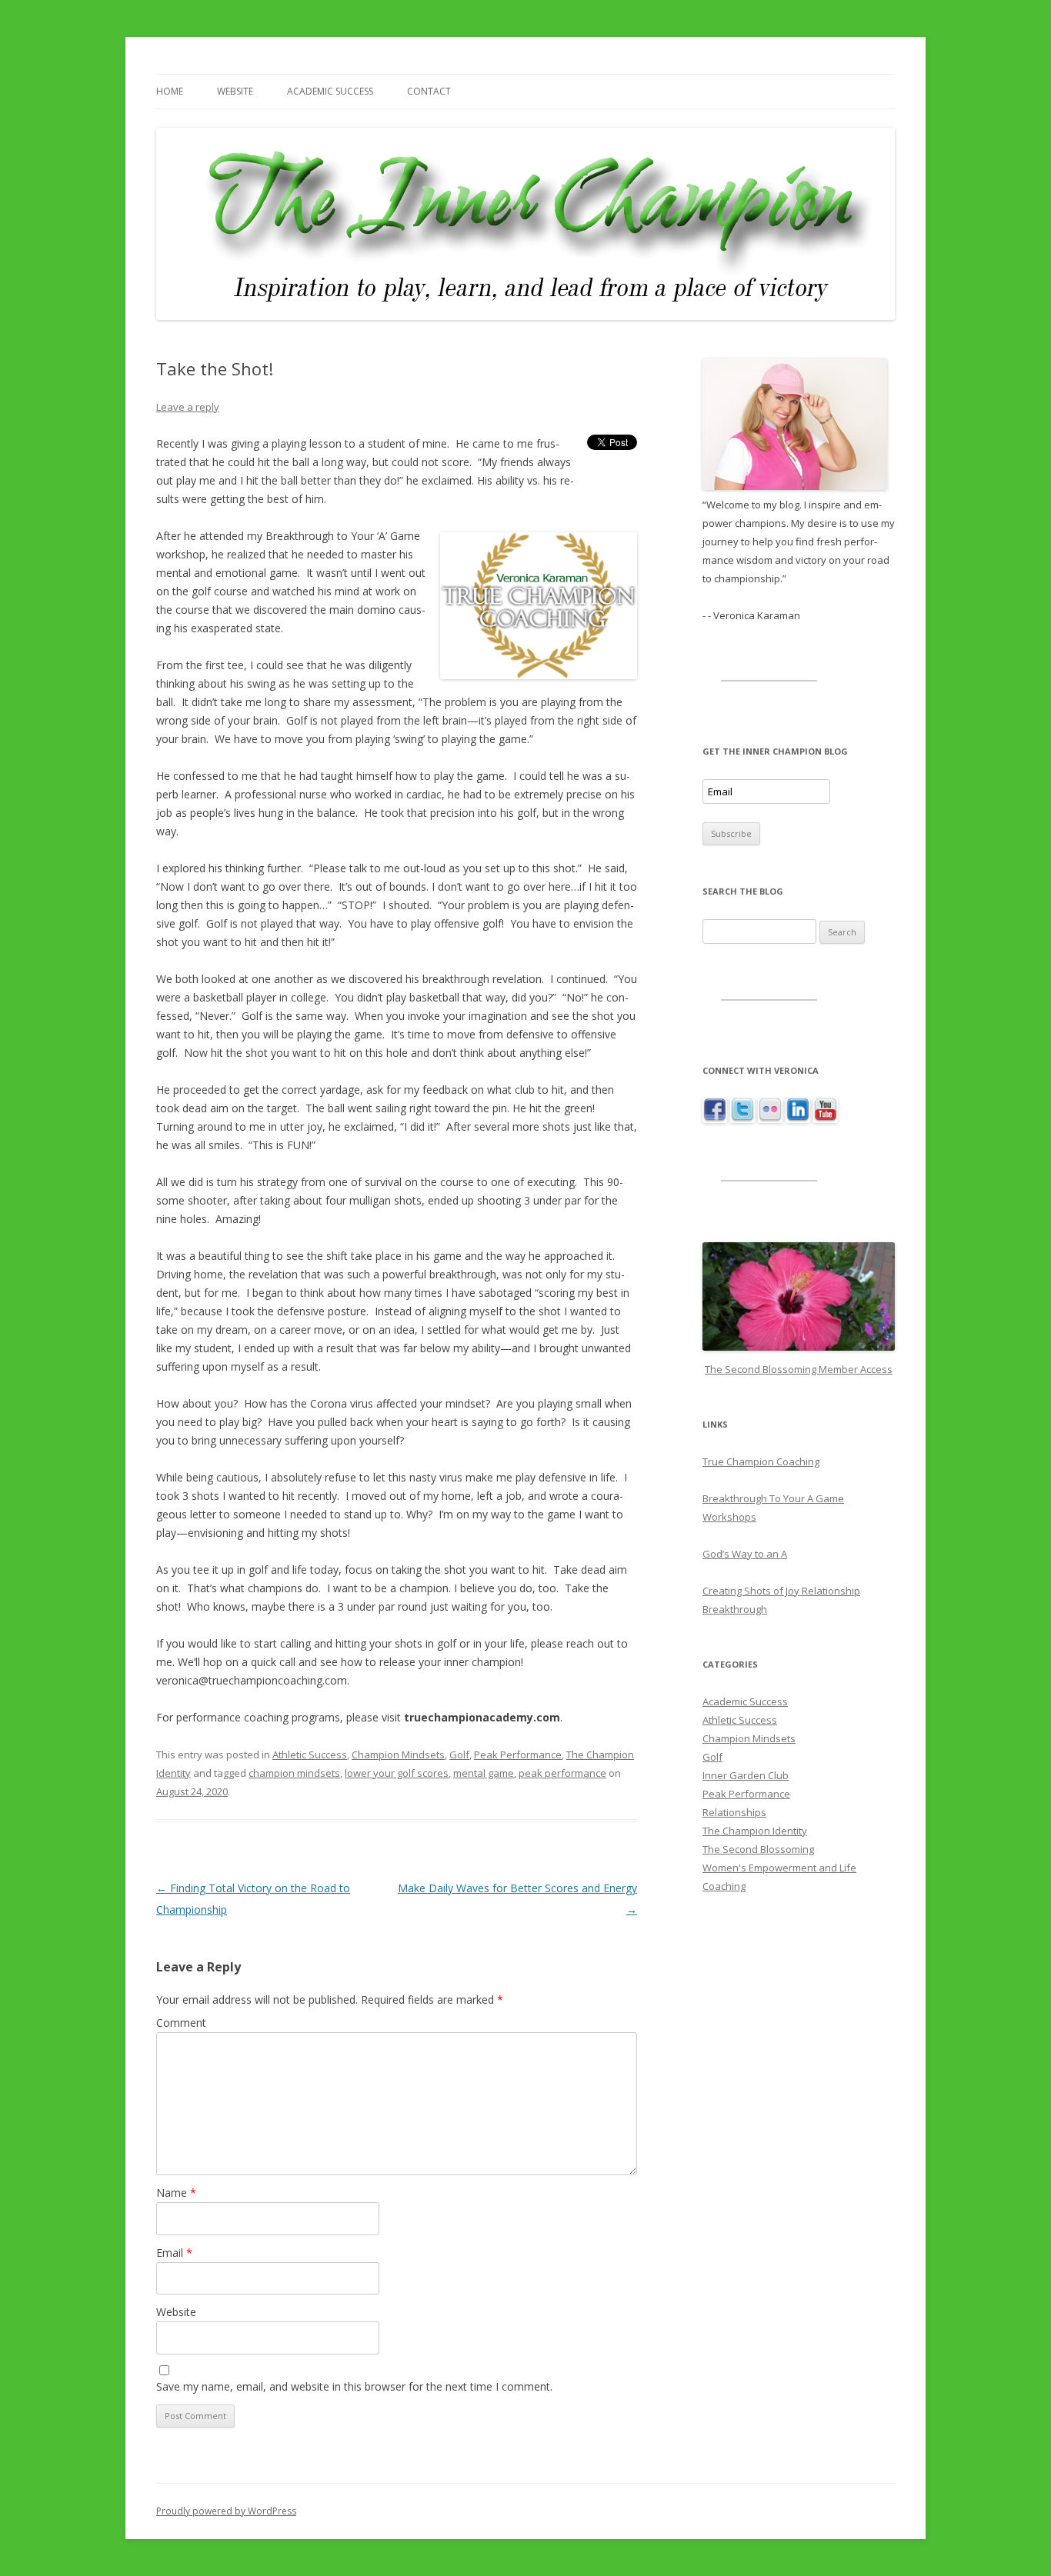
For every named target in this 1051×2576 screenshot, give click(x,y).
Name (176, 2193)
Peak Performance (518, 1755)
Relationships (734, 1812)
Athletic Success (310, 1755)
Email (174, 2253)
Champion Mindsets (398, 1755)
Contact (429, 91)
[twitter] (742, 1119)
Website (235, 91)
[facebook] (715, 1119)
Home (170, 91)
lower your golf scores (397, 1773)
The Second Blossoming (758, 1849)
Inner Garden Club (746, 1775)
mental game (484, 1773)
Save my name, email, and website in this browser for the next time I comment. (354, 2386)
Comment (181, 2023)
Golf (459, 1755)
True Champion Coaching (761, 1461)
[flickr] (770, 1119)
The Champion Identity (755, 1831)
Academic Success (330, 91)
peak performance (562, 1773)
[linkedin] (798, 1119)
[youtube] (826, 1119)
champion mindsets (294, 1773)
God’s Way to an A (745, 1554)
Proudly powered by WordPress (226, 2511)
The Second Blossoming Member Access (799, 1369)
